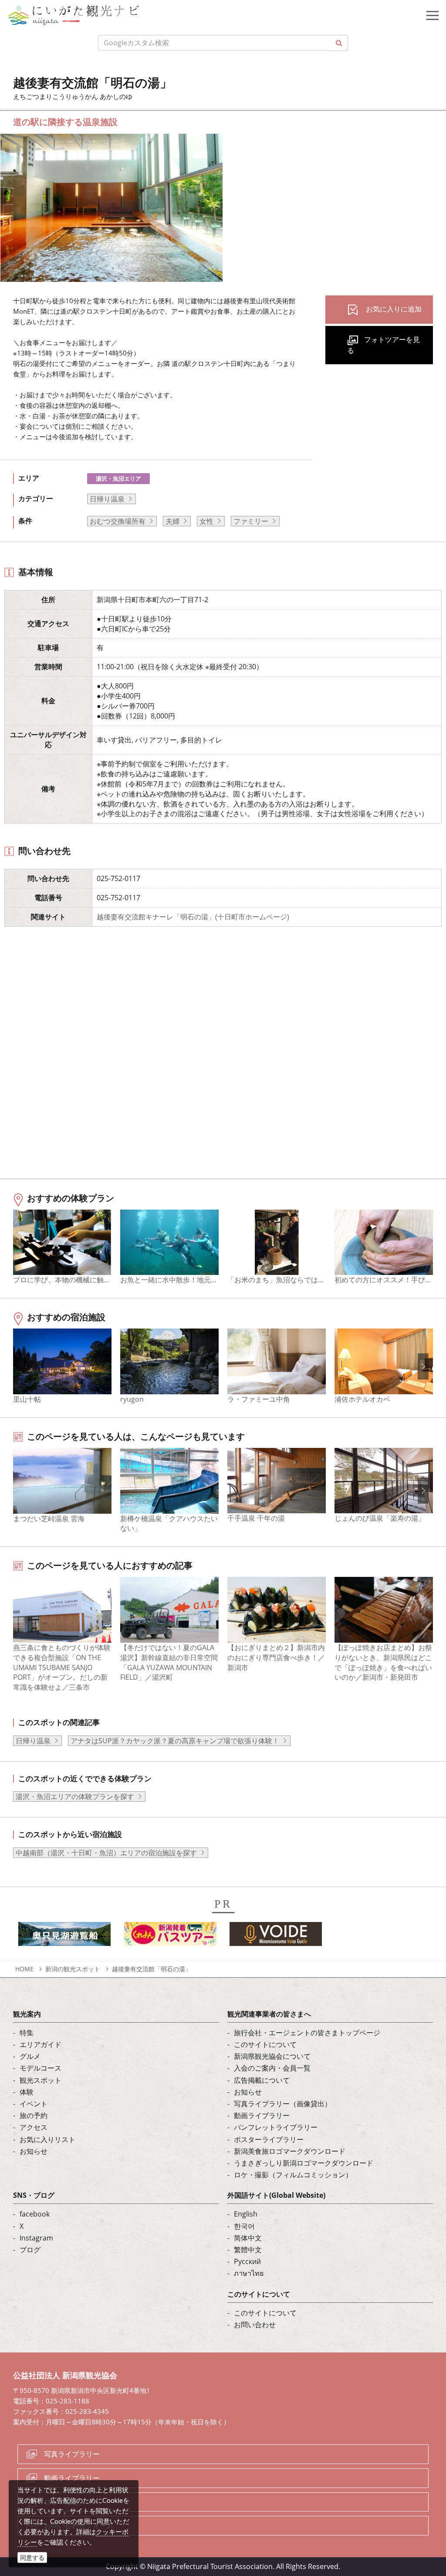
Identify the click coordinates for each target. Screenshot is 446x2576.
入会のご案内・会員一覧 (272, 2068)
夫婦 (172, 521)
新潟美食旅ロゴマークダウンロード (290, 2151)
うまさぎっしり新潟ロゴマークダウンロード (304, 2163)
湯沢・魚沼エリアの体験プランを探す (75, 1796)
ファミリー (251, 521)
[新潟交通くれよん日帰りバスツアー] (170, 1936)
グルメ (30, 2056)
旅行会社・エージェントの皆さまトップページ (307, 2033)
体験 (27, 2092)
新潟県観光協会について (272, 2056)
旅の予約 (34, 2115)
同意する (32, 2557)
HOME (24, 1969)
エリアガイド (41, 2044)
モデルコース (41, 2068)
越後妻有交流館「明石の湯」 (152, 1969)
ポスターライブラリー (269, 2139)
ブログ (30, 2250)
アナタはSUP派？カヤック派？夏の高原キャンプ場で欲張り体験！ (175, 1741)
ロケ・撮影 (61, 2502)
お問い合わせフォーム (79, 2525)
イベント (34, 2104)
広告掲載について (262, 2080)
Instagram (36, 2238)
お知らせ (34, 2151)
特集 (27, 2033)
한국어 (244, 2226)
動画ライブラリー (262, 2115)
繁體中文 (248, 2250)
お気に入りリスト (47, 2139)
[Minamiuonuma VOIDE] (276, 1936)
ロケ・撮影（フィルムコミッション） (293, 2175)
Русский (247, 2261)
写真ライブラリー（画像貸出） (283, 2104)
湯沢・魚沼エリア (118, 478)
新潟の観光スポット (73, 1969)
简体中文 (248, 2238)
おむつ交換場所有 (118, 521)
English (246, 2214)
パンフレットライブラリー (276, 2127)
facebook (35, 2214)
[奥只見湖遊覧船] (64, 1936)
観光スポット (41, 2080)
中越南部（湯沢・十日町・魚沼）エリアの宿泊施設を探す (106, 1853)
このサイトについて (265, 2044)
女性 (206, 521)
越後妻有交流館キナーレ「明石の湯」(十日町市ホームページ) (193, 917)
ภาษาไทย (249, 2273)
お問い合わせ (255, 2325)
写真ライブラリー (72, 2454)
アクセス (34, 2127)
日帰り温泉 (107, 499)
